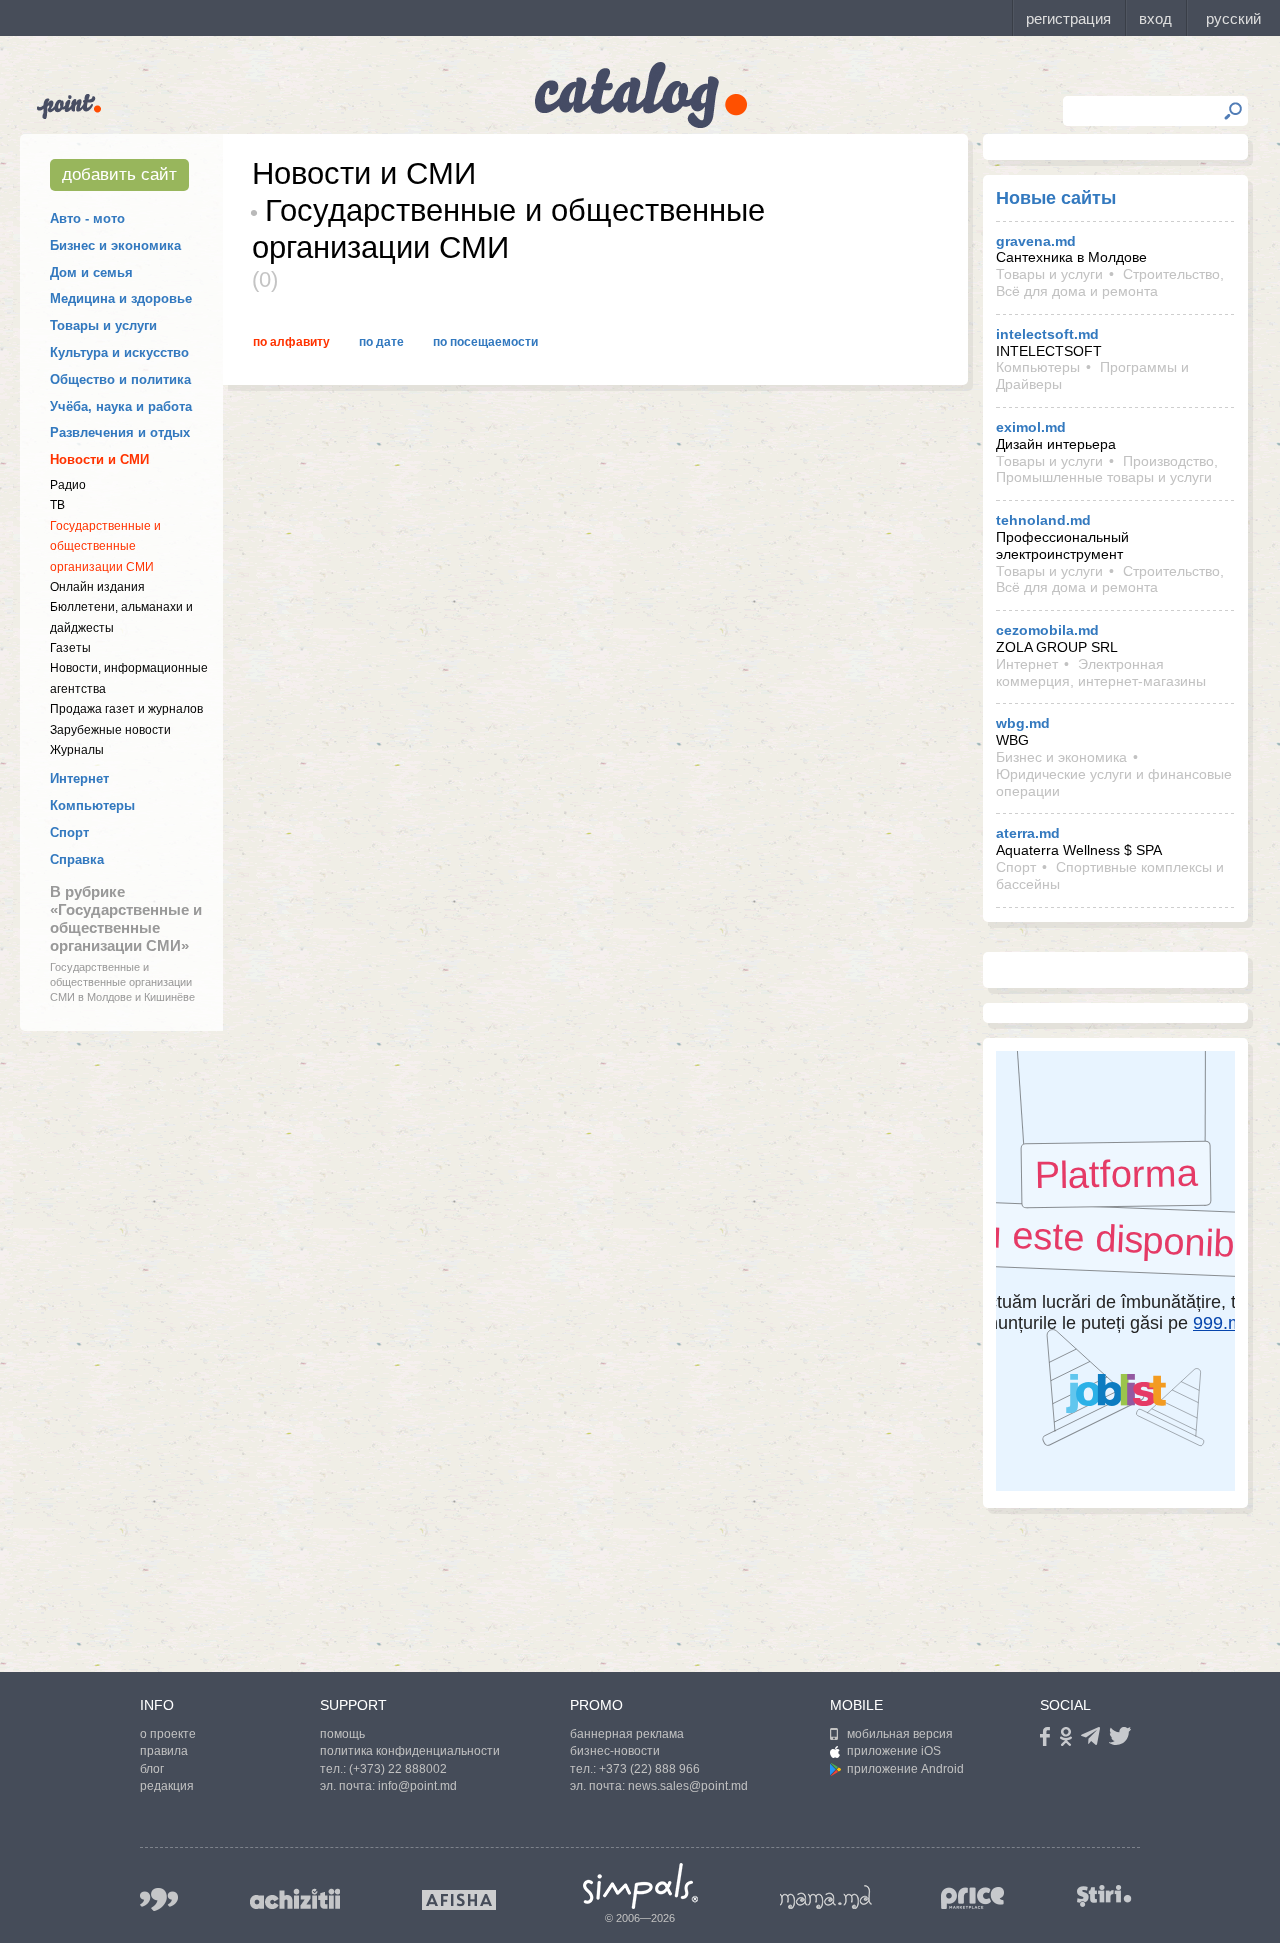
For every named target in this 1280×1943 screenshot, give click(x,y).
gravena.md (1036, 241)
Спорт (69, 832)
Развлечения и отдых (120, 432)
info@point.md (417, 1786)
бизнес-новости (615, 1751)
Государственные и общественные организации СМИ (105, 546)
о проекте (168, 1734)
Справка (77, 859)
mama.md (826, 1897)
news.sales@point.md (688, 1786)
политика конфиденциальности (410, 1751)
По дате (381, 342)
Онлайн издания (97, 587)
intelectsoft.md (1047, 334)
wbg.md (1023, 723)
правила (164, 1751)
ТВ (57, 505)
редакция (167, 1786)
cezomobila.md (1047, 630)
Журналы (77, 750)
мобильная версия (900, 1734)
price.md (973, 1898)
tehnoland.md (1043, 520)
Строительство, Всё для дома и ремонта (1110, 282)
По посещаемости (485, 342)
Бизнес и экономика (115, 245)
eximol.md (1031, 427)
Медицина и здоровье (121, 298)
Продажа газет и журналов (126, 709)
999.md (159, 1899)
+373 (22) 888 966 (649, 1769)
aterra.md (1028, 833)
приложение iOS (894, 1751)
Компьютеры (92, 805)
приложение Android (905, 1769)
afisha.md (459, 1900)
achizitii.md (295, 1899)
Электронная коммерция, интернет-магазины (1101, 672)
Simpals (640, 1886)
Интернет (79, 778)
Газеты (70, 648)
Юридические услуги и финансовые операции (1114, 782)
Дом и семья (91, 272)
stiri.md (1104, 1895)
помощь (342, 1734)
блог (152, 1769)
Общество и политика (120, 379)
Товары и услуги (103, 325)
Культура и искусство (119, 352)
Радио (68, 485)
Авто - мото (87, 218)
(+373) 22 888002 (398, 1769)
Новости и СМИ (99, 459)
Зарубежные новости (110, 730)
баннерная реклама (627, 1734)
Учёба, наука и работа (121, 406)
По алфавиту (291, 342)
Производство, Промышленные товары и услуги (1107, 469)
